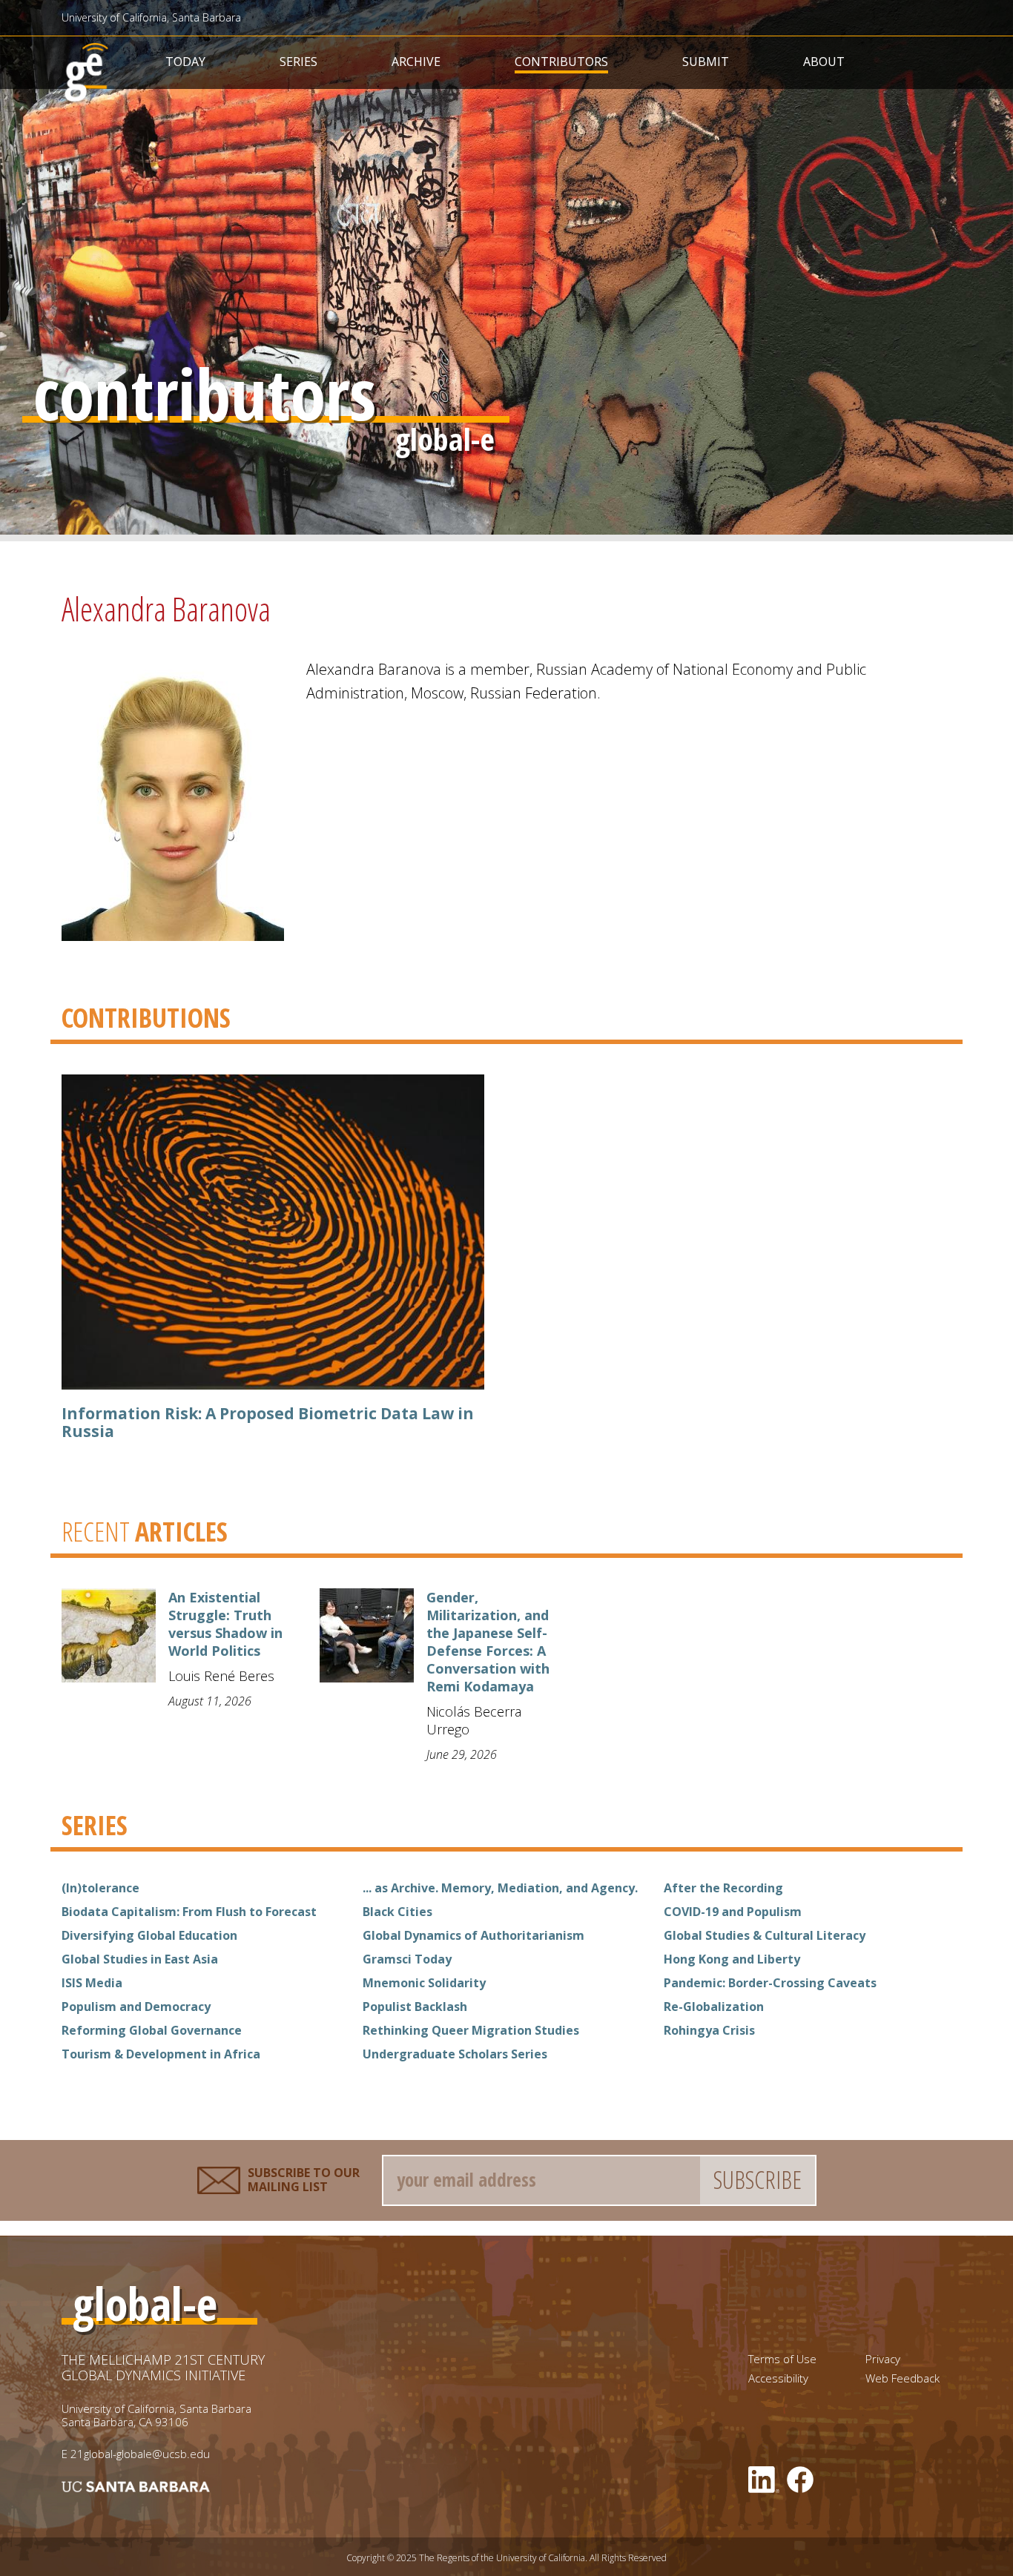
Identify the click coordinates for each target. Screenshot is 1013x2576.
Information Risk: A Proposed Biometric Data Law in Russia (268, 1422)
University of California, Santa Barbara (151, 17)
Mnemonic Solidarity (424, 1983)
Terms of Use (782, 2359)
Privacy (883, 2359)
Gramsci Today (407, 1959)
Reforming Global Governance (152, 2030)
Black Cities (397, 1912)
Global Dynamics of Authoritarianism (473, 1935)
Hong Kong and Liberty (732, 1959)
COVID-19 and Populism (733, 1912)
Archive (416, 62)
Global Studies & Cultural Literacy (765, 1935)
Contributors (561, 62)
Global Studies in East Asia (140, 1959)
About (824, 62)
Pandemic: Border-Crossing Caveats (770, 1983)
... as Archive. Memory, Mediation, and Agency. (500, 1888)
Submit (706, 62)
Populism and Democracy (136, 2007)
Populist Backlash (415, 2007)
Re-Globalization (714, 2007)
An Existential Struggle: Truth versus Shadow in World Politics (225, 1624)
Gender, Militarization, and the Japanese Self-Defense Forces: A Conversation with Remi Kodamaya (488, 1642)
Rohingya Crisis (709, 2030)
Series (298, 62)
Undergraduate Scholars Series (455, 2054)
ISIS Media (92, 1983)
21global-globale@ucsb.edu (140, 2454)
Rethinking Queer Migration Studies (471, 2030)
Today (185, 62)
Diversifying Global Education (149, 1935)
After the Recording (723, 1888)
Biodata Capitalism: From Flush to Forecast (189, 1912)
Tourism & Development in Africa (161, 2054)
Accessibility (778, 2378)
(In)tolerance (100, 1888)
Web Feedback (903, 2378)
